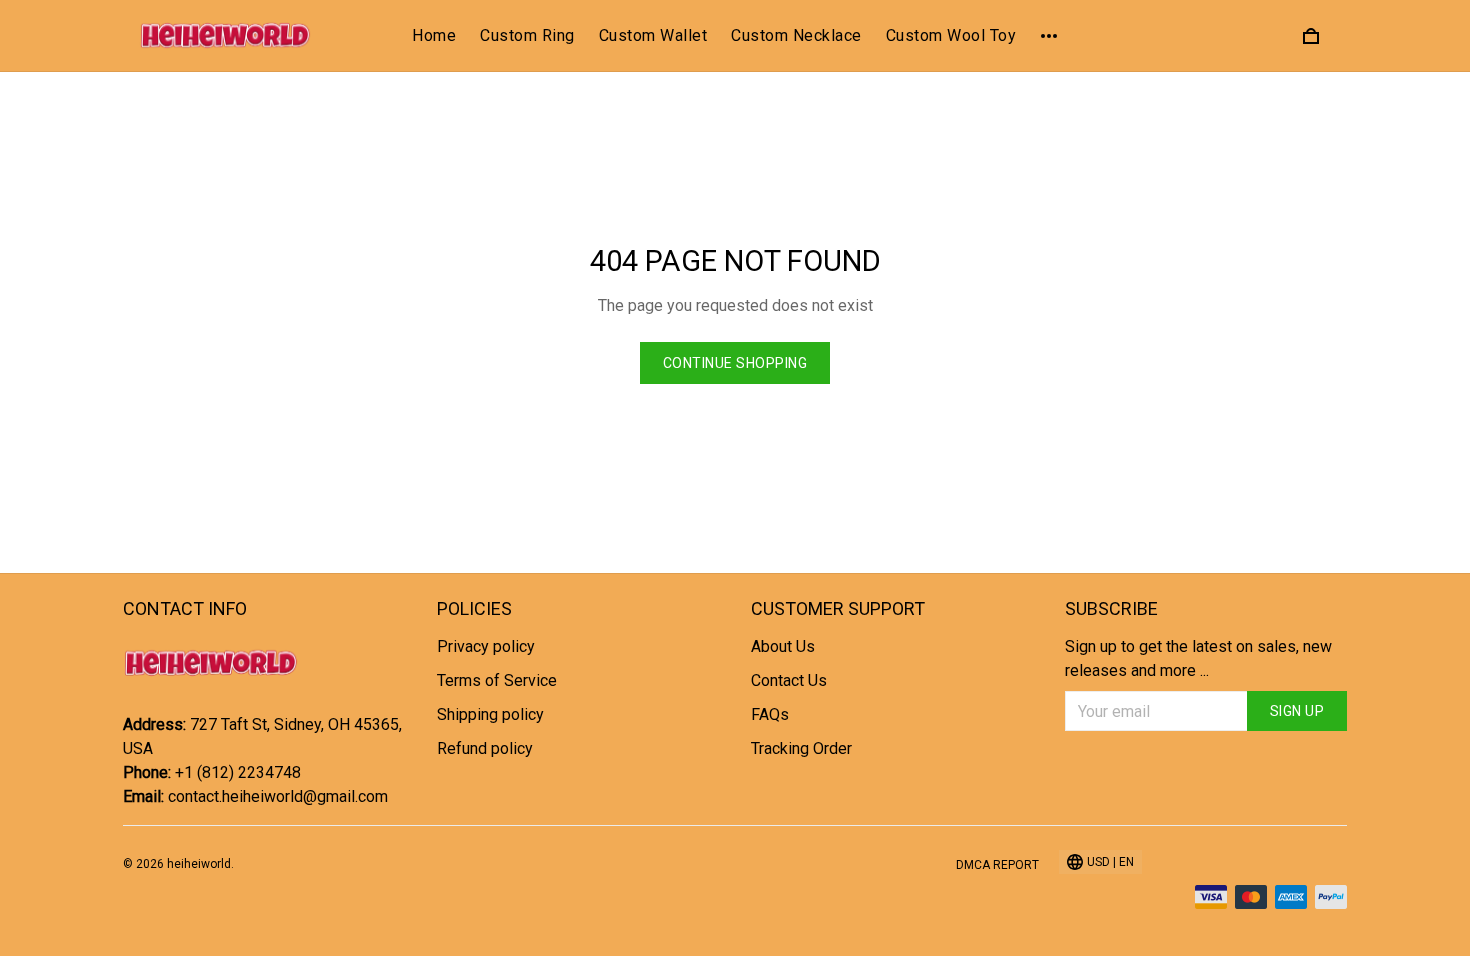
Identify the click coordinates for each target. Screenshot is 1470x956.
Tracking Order (801, 748)
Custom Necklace (796, 35)
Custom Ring (527, 35)
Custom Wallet (653, 35)
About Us (783, 646)
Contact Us (789, 680)
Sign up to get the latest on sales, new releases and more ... (1198, 658)
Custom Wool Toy (951, 35)
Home (434, 35)
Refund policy (485, 748)
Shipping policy (490, 714)
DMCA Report (997, 865)
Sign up (1297, 711)
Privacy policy (486, 646)
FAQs (770, 714)
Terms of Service (497, 680)
